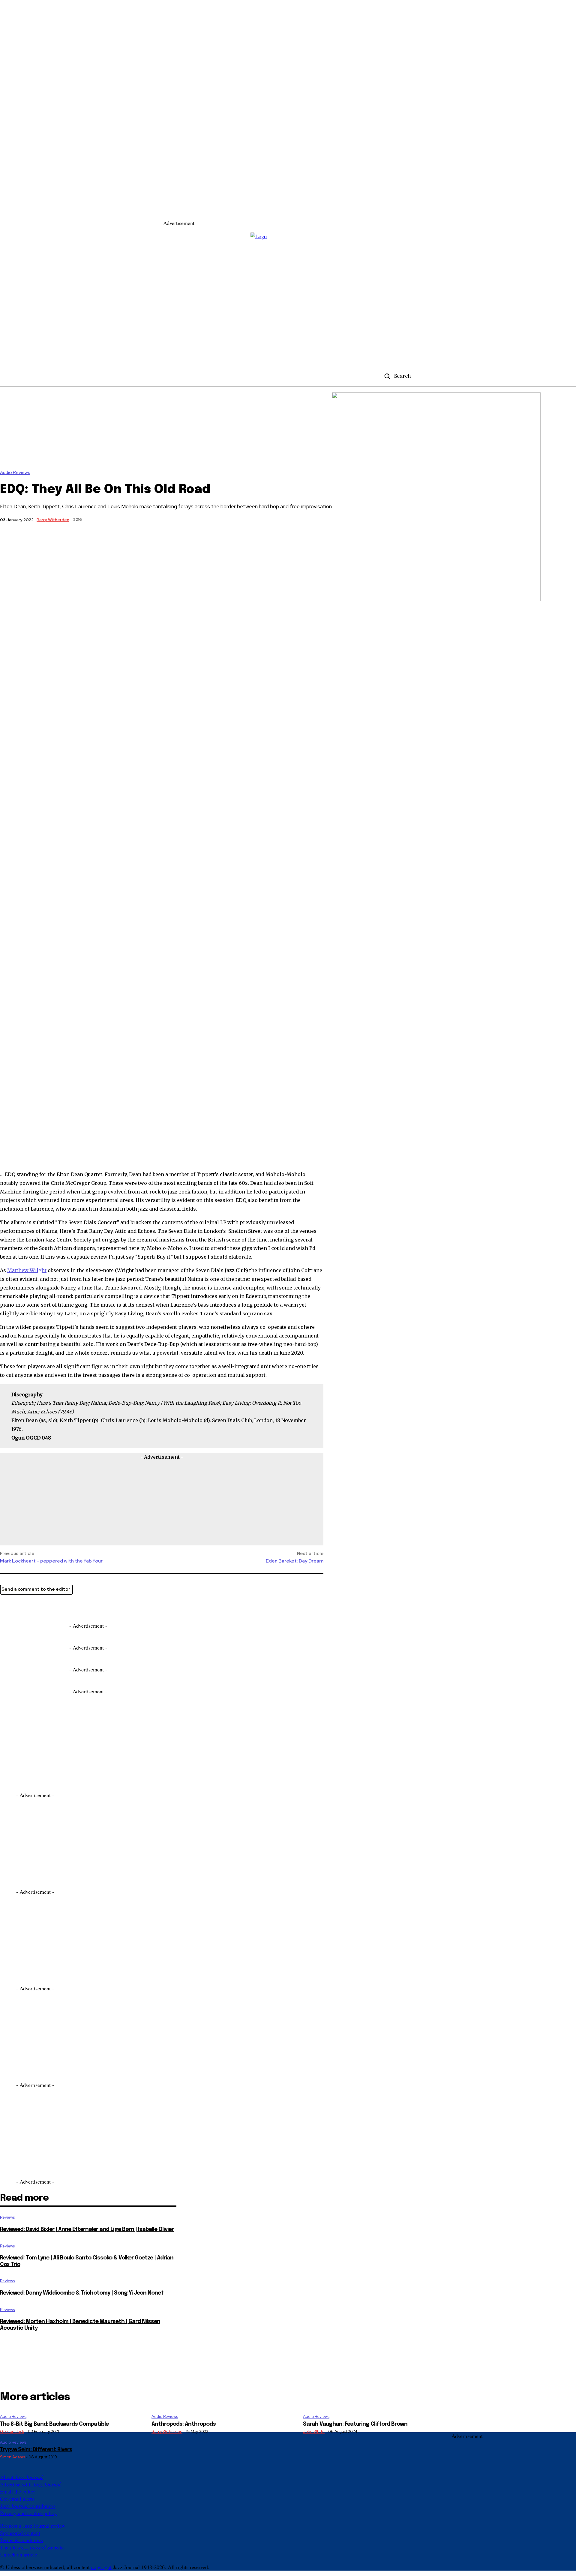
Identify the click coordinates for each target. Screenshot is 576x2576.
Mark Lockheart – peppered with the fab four (51, 1561)
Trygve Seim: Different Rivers (36, 2450)
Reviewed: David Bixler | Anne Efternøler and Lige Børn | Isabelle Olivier (87, 2229)
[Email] (53, 1607)
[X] (10, 1607)
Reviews (7, 2217)
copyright (101, 2567)
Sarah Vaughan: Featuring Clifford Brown (355, 2424)
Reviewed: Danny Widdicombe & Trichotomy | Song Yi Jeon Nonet (82, 2293)
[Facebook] (31, 1607)
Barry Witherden (53, 520)
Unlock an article (19, 2554)
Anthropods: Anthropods (184, 2424)
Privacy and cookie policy (28, 2513)
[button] (395, 376)
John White (314, 2432)
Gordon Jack (12, 2432)
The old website (32, 2547)
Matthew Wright (27, 1270)
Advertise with (30, 2484)
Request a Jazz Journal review (33, 2526)
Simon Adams (12, 2457)
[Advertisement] (304, 212)
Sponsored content (20, 2533)
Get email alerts (17, 2499)
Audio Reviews (15, 473)
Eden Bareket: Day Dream (295, 1561)
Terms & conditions (21, 2540)
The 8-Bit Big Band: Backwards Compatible (54, 2424)
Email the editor (18, 2491)
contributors (28, 2506)
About (21, 2477)
